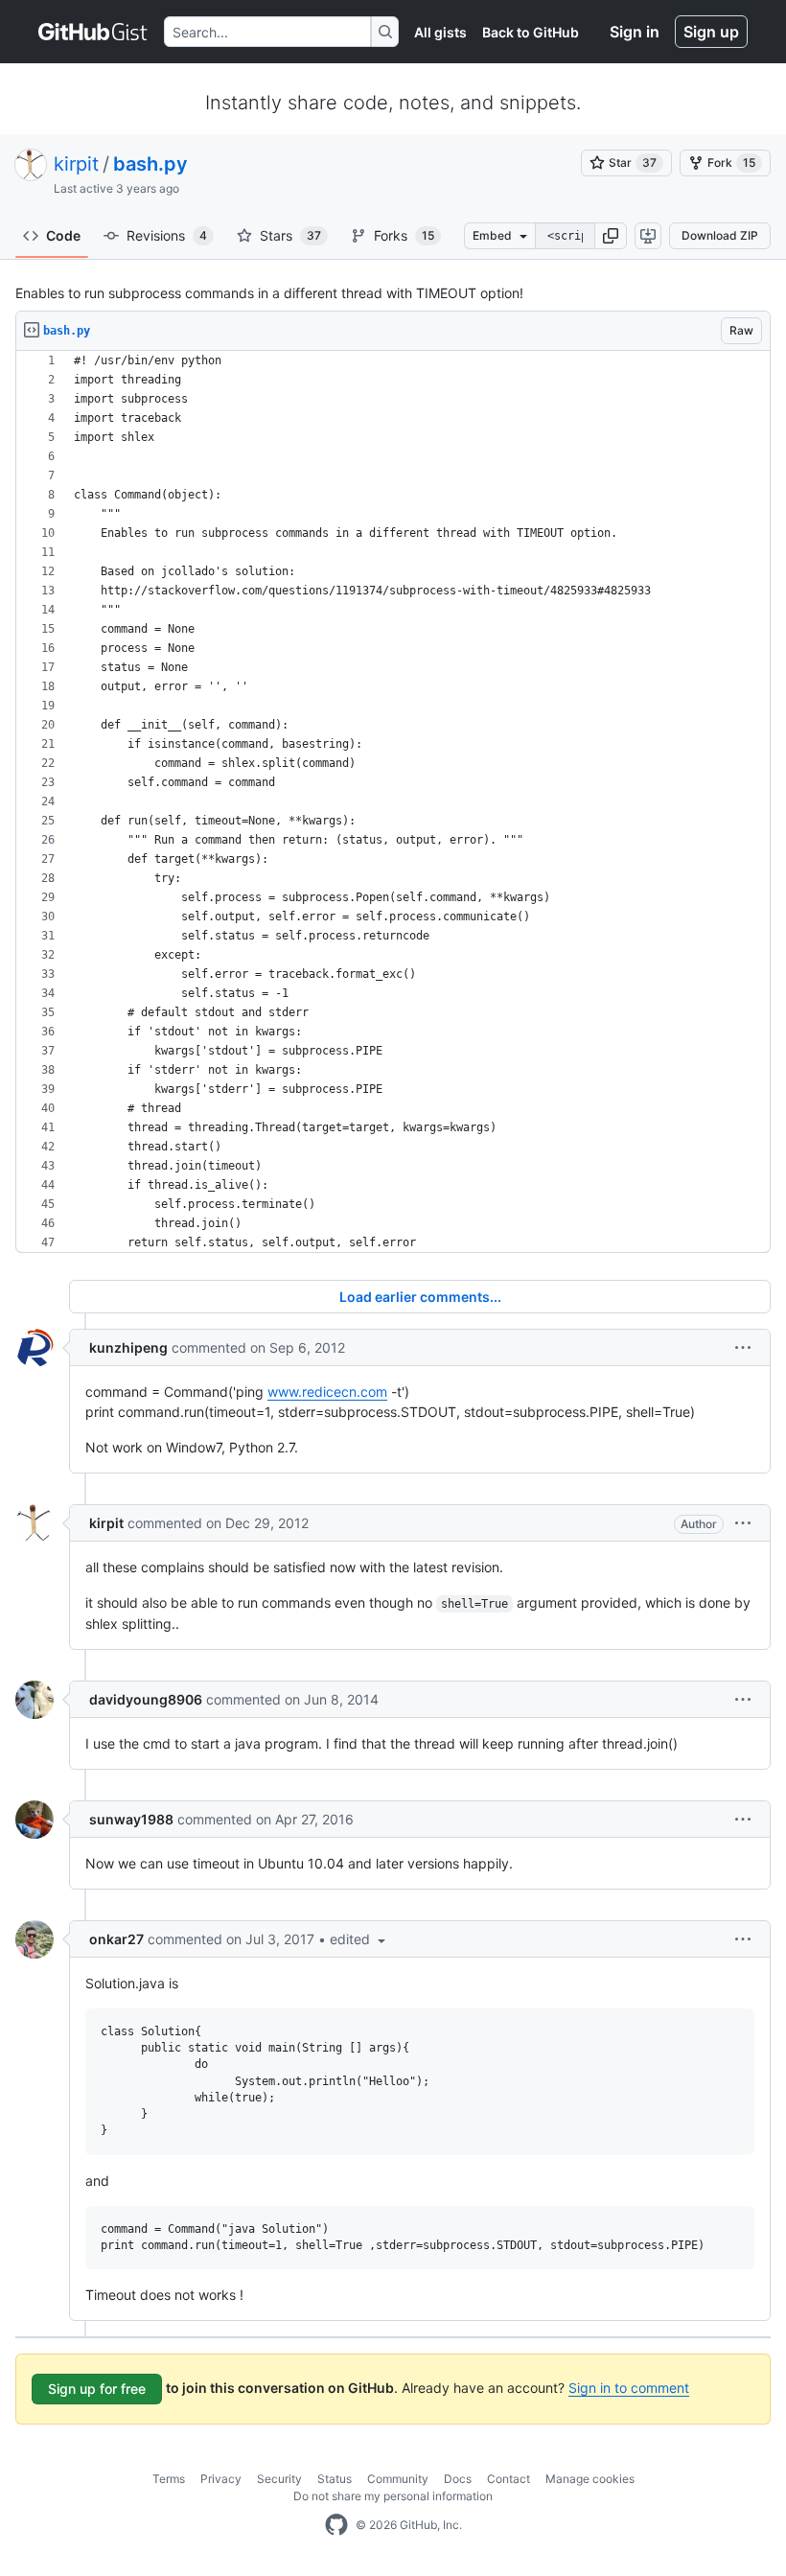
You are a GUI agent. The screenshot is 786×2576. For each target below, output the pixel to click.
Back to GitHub (531, 32)
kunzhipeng (128, 1347)
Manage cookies (590, 2479)
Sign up (711, 32)
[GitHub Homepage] (336, 2525)
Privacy (221, 2479)
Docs (458, 2479)
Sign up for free (97, 2389)
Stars (290, 235)
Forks (404, 235)
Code (63, 235)
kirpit (76, 164)
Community (398, 2479)
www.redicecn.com (327, 1392)
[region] (393, 802)
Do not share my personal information (393, 2496)
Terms (169, 2479)
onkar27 (116, 1939)
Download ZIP (720, 235)
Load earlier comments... (420, 1297)
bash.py (150, 164)
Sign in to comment (629, 2388)
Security (279, 2479)
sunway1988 (131, 1819)
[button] (611, 236)
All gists (440, 32)
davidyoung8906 (146, 1699)
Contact (509, 2479)
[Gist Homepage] (93, 32)
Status (335, 2479)
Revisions (167, 235)
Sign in (635, 32)
